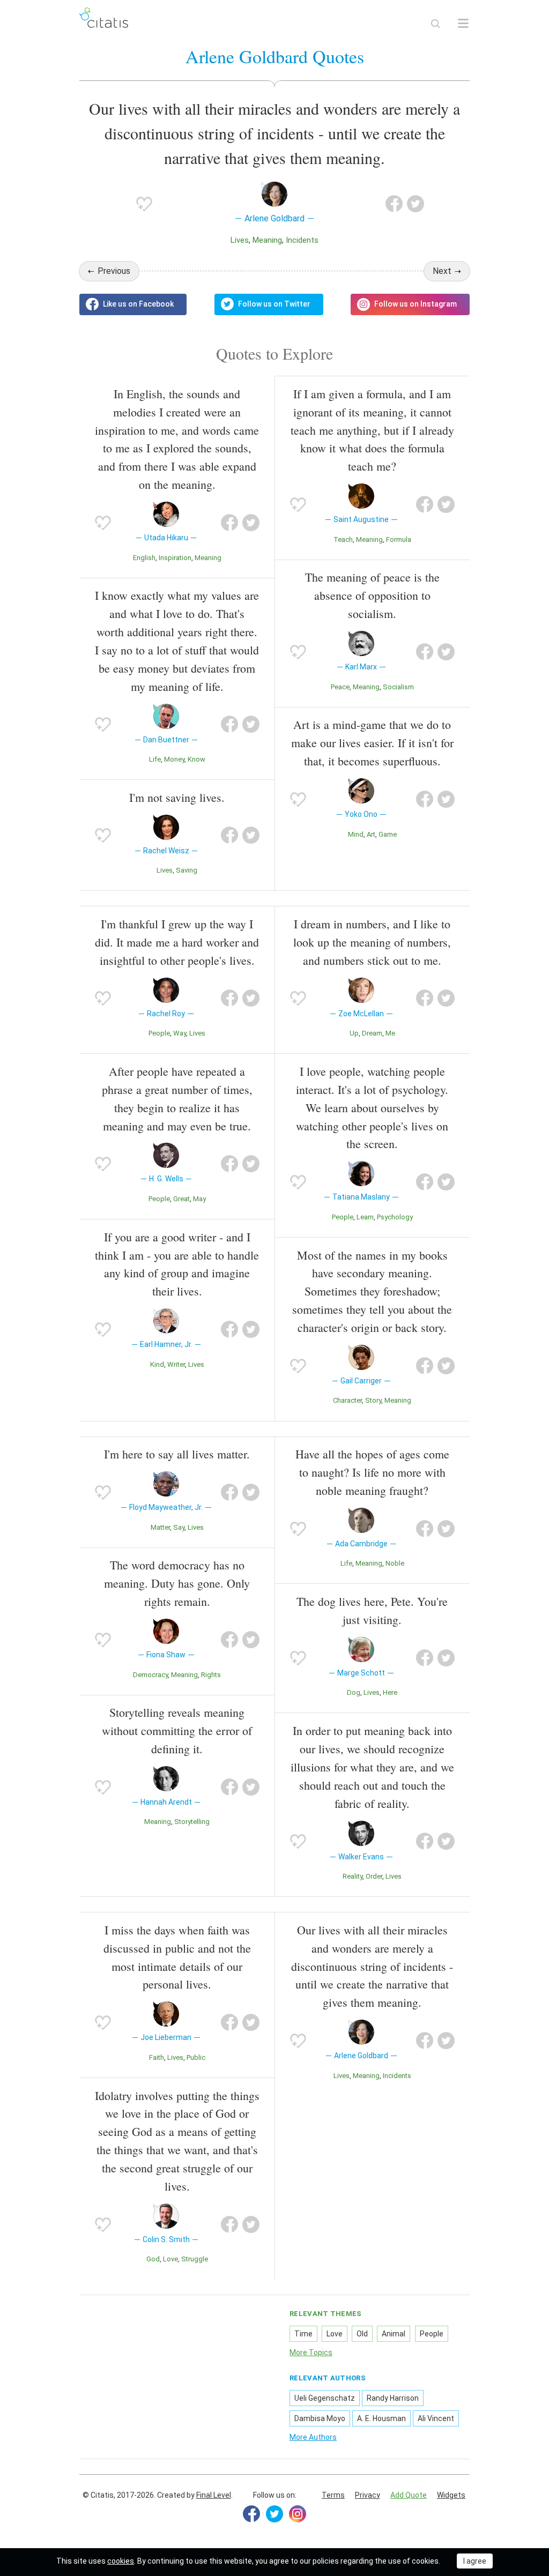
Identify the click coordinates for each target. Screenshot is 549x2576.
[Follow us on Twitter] (269, 304)
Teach (343, 539)
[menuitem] (333, 2496)
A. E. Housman (381, 2418)
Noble (395, 1563)
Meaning (267, 240)
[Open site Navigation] (463, 24)
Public (196, 2057)
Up (354, 1033)
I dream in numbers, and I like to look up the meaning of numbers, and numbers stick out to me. (372, 942)
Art (371, 834)
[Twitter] (274, 2514)
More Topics (311, 2352)
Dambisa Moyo (320, 2418)
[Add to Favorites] (144, 204)
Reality (353, 1876)
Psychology (395, 1217)
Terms (333, 2495)
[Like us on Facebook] (133, 304)
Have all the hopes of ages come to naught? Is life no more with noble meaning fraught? (372, 1472)
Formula (399, 539)
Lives (240, 240)
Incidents (302, 240)
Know (196, 759)
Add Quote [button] (409, 2495)
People (159, 1033)
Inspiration (175, 558)
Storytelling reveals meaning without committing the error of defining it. (177, 1730)
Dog (354, 1692)
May (199, 1199)
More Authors (313, 2437)
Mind (356, 834)
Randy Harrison (393, 2398)
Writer (176, 1364)
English (144, 558)
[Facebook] (251, 2514)
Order (374, 1876)
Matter (160, 1527)
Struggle (195, 2259)
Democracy (150, 1675)
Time (303, 2334)
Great (181, 1199)
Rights (211, 1675)
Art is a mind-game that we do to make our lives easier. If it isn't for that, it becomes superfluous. (372, 743)
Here (390, 1692)
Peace (340, 687)
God (153, 2259)
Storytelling (192, 1822)
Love (170, 2259)
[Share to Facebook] (394, 204)
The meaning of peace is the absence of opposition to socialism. (372, 595)
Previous (114, 271)
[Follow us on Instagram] (410, 304)
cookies (121, 2561)
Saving (187, 870)
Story (373, 1400)
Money (174, 759)
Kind (157, 1364)
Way (180, 1033)
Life (155, 759)
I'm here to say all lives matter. (177, 1454)
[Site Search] (435, 24)
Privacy (368, 2495)
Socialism (398, 687)
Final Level (214, 2495)
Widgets (451, 2495)
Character (347, 1400)
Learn (365, 1217)
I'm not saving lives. (177, 797)
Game (388, 834)
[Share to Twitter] (416, 204)
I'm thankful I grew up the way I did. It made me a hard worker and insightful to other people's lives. (177, 942)
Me (390, 1033)
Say (179, 1527)
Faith (157, 2057)
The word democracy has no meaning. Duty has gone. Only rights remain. (177, 1583)
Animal (394, 2334)
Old (362, 2334)
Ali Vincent (436, 2418)
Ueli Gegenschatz (325, 2398)
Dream (372, 1033)
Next (442, 271)
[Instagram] (298, 2514)
